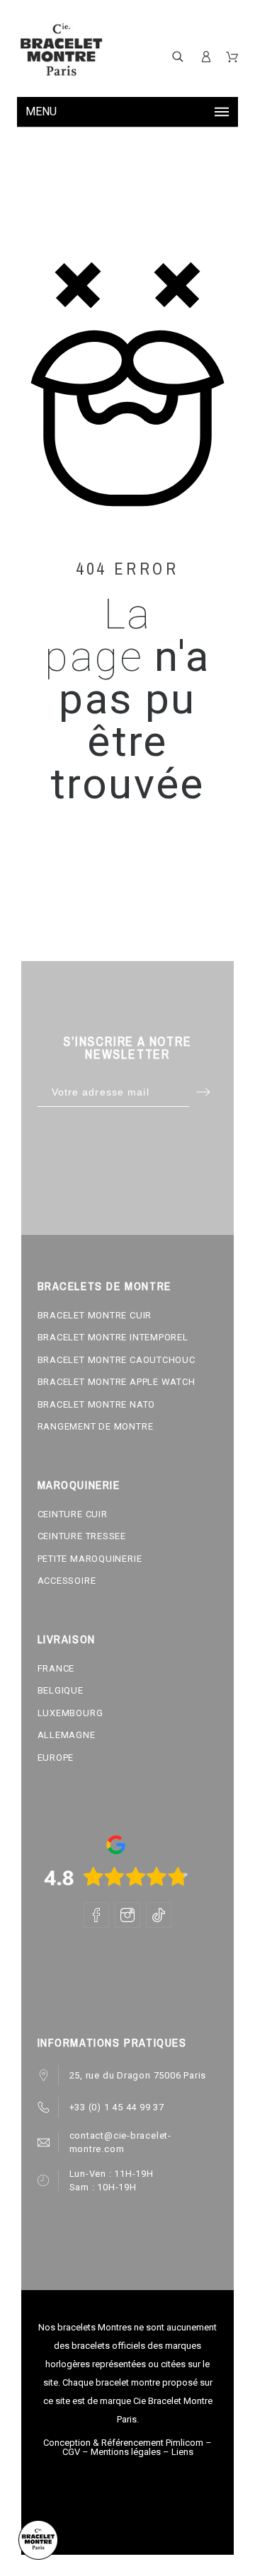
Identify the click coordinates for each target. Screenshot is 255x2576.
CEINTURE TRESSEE (82, 1536)
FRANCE (56, 1668)
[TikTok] (159, 1915)
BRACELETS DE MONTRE (104, 1286)
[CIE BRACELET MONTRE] (62, 50)
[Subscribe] (204, 1092)
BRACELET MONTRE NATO (97, 1404)
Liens (182, 2452)
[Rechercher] (178, 56)
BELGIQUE (61, 1690)
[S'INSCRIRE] (206, 57)
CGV (71, 2452)
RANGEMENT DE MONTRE (96, 1426)
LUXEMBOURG (70, 1713)
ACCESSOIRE (67, 1581)
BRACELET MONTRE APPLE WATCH (117, 1382)
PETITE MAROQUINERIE (90, 1559)
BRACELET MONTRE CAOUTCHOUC (117, 1360)
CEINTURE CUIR (73, 1514)
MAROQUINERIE (79, 1485)
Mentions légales (126, 2452)
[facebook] (96, 1915)
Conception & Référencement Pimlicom (123, 2443)
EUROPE (56, 1758)
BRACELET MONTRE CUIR (95, 1315)
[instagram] (127, 1915)
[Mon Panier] (232, 57)
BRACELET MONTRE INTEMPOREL (113, 1337)
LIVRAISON (67, 1639)
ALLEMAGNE (67, 1735)
